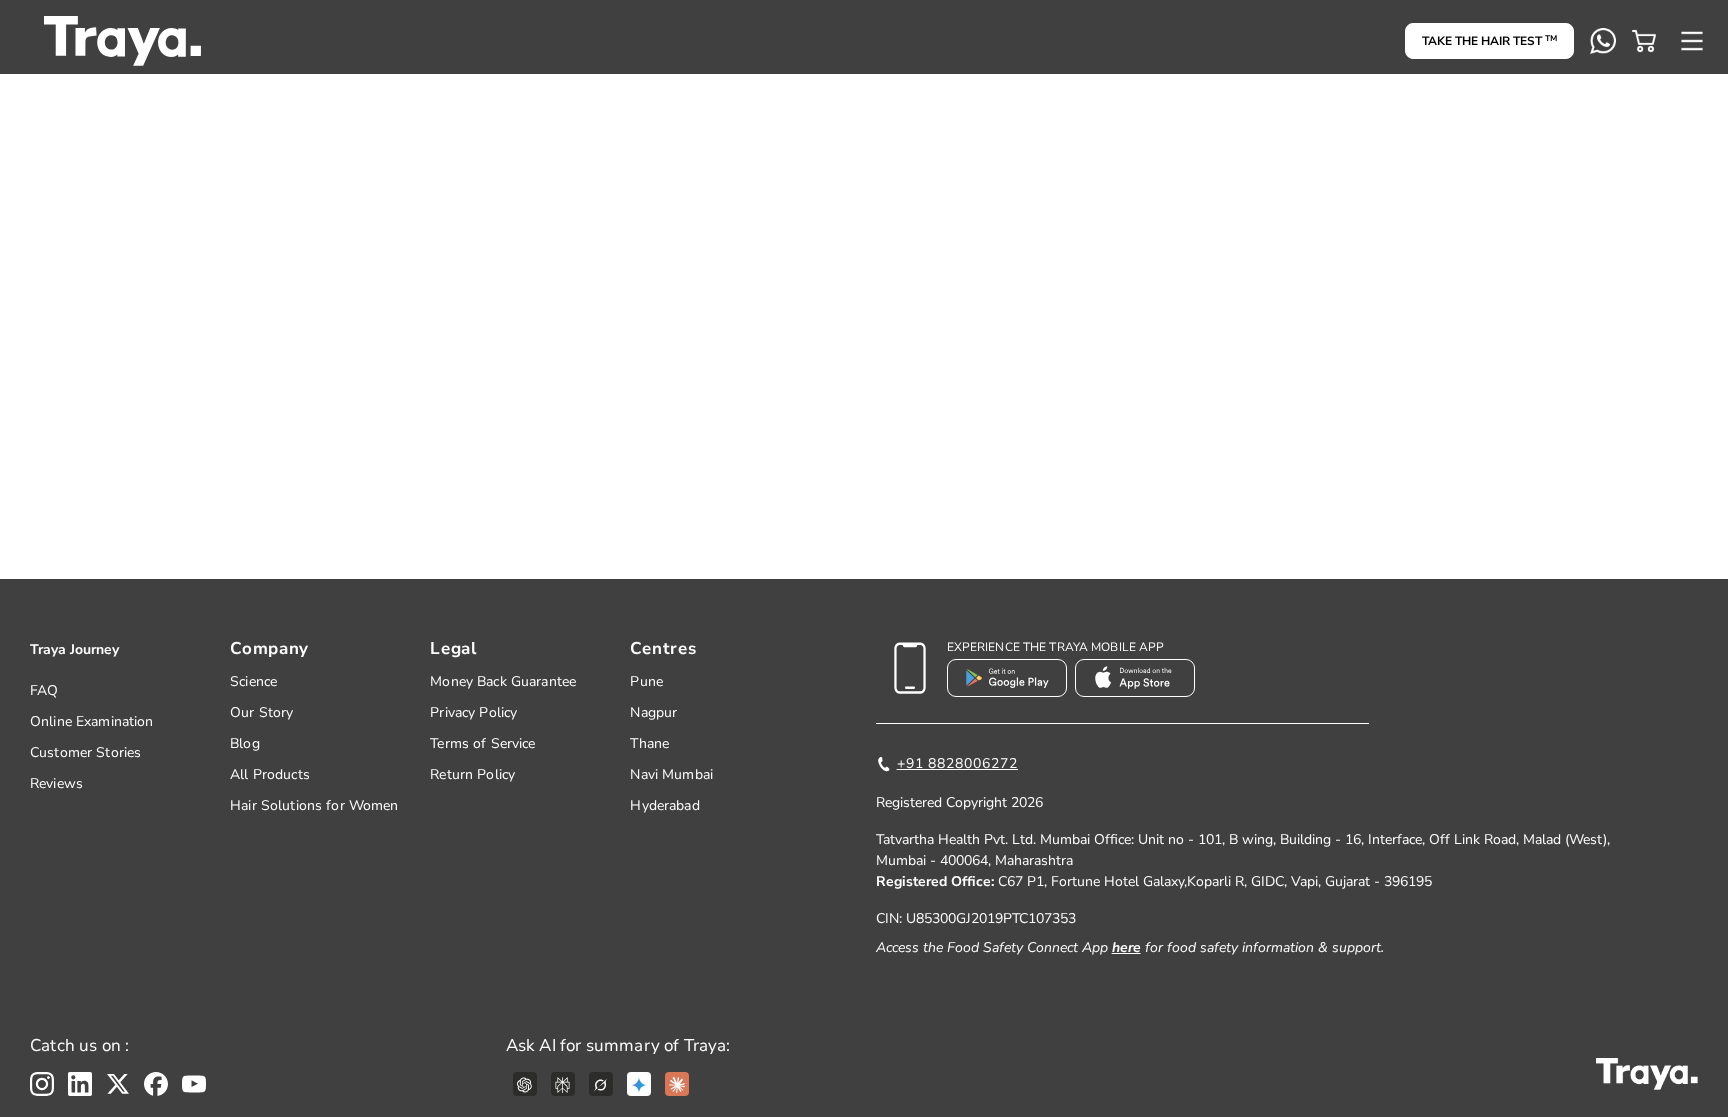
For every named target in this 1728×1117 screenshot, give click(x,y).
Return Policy (472, 774)
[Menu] (1692, 41)
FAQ (44, 690)
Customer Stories (85, 752)
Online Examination (92, 721)
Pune (646, 681)
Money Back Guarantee (503, 681)
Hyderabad (664, 805)
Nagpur (653, 712)
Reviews (56, 783)
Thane (649, 743)
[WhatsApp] (1603, 41)
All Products (270, 774)
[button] (1644, 41)
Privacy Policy (473, 712)
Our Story (261, 712)
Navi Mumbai (671, 774)
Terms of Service (482, 743)
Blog (245, 743)
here (1126, 947)
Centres (663, 648)
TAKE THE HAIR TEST (1489, 41)
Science (253, 681)
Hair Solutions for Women (314, 805)
